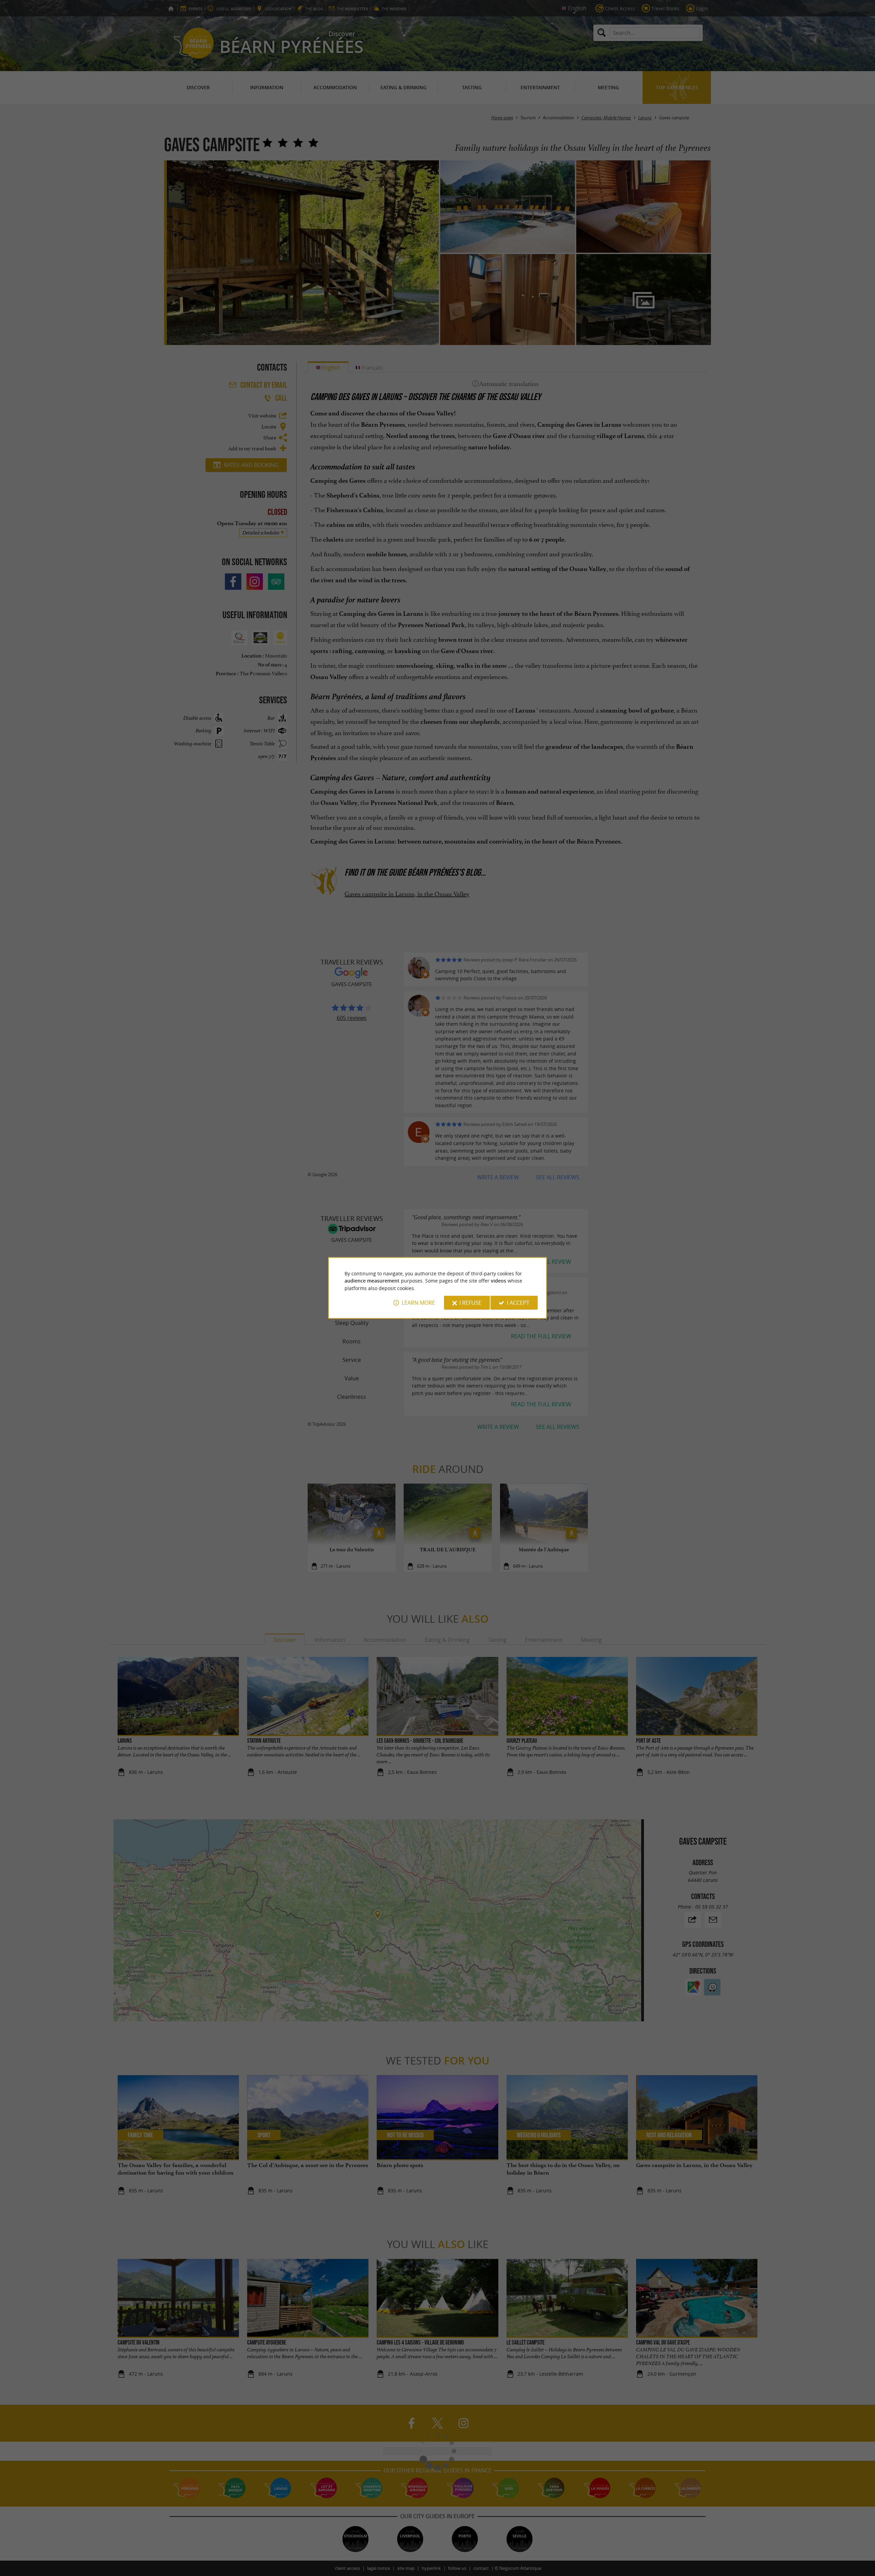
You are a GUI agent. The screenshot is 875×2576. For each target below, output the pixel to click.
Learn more (418, 1303)
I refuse (470, 1303)
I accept (518, 1303)
